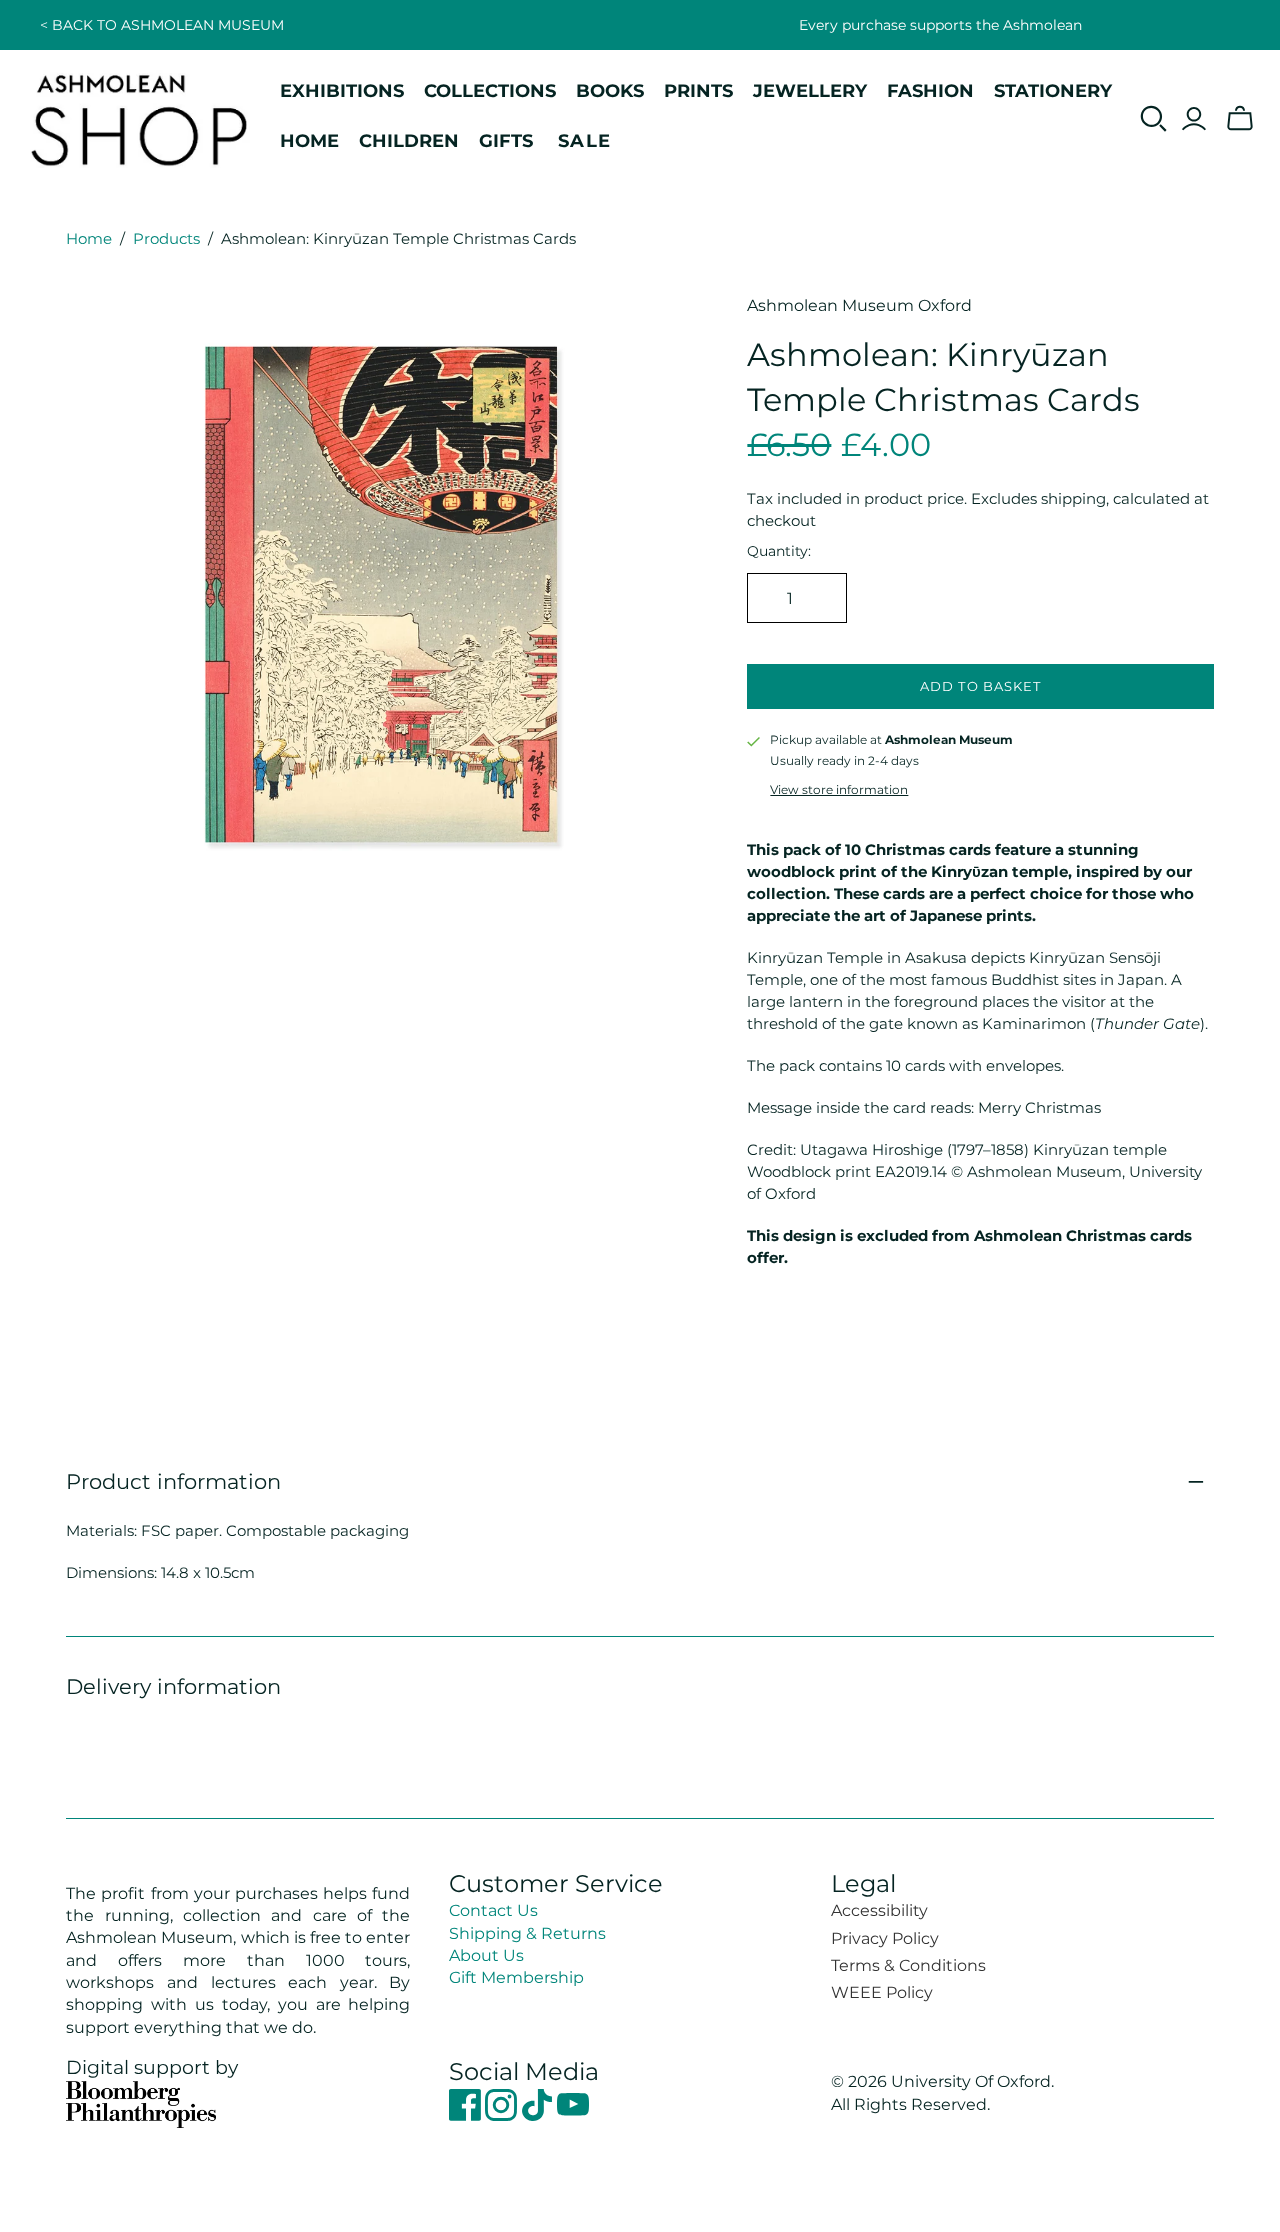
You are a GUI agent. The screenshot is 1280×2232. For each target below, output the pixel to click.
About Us (486, 1955)
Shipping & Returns (527, 1933)
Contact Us (493, 1910)
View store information (839, 789)
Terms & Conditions (908, 1965)
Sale (585, 140)
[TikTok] (539, 2115)
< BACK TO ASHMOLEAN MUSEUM (162, 25)
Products (166, 238)
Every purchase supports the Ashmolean (940, 25)
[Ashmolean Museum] (140, 119)
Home (89, 238)
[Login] (1194, 119)
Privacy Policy (885, 1938)
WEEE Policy (882, 1992)
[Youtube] (573, 2115)
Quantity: (779, 551)
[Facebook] (467, 2115)
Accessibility (879, 1910)
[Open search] (1154, 119)
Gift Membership (516, 1977)
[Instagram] (503, 2115)
